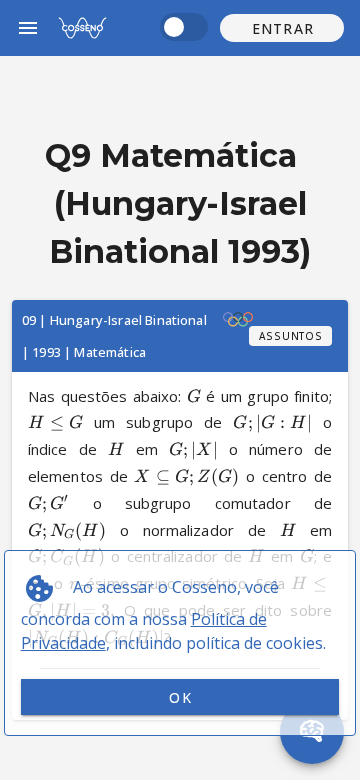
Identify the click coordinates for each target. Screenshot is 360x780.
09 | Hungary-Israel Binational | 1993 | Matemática (114, 336)
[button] (282, 28)
